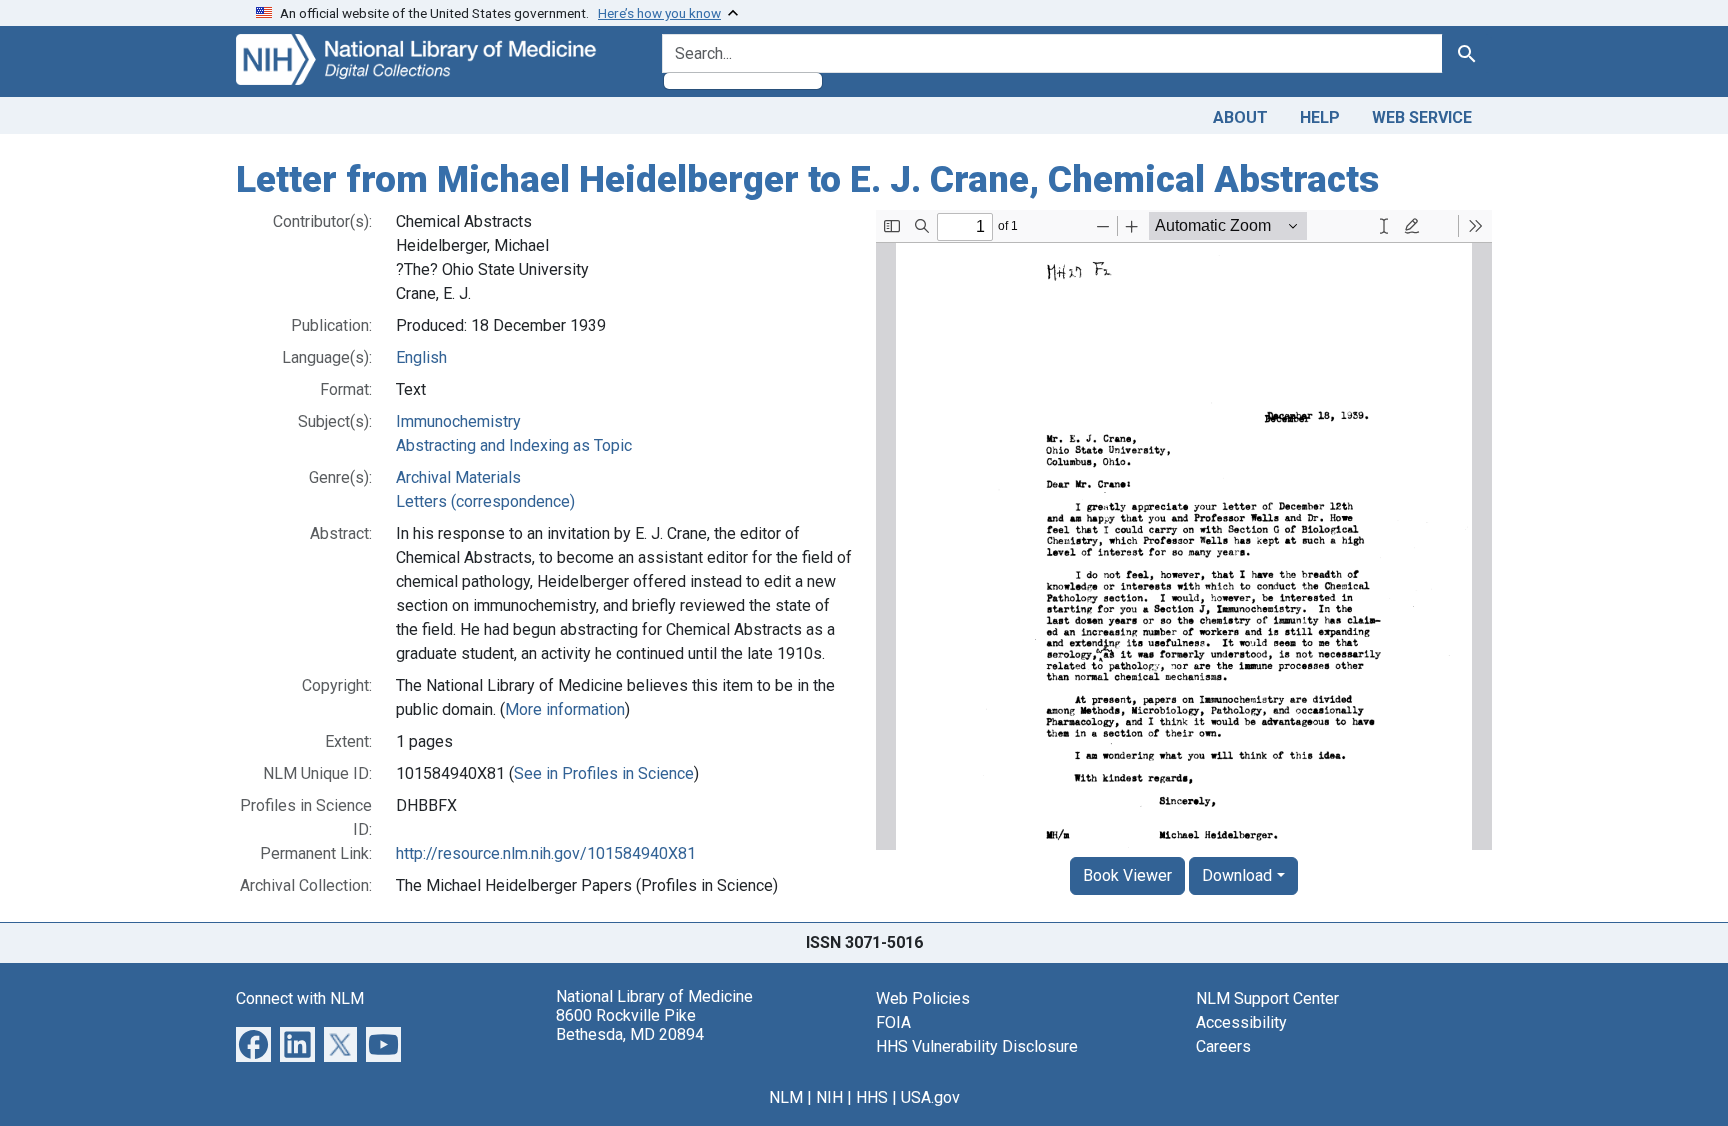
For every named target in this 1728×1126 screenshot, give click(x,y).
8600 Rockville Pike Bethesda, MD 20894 (630, 1025)
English (421, 357)
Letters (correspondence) (485, 501)
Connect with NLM (300, 998)
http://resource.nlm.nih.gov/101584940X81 (546, 853)
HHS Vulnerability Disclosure (977, 1046)
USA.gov (930, 1097)
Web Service (1422, 117)
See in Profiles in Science (604, 773)
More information (565, 709)
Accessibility (1241, 1022)
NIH (829, 1097)
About (1240, 117)
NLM (786, 1097)
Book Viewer (1127, 875)
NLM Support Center (1267, 998)
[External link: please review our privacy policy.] (253, 1042)
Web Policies (923, 998)
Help (1320, 117)
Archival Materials (458, 477)
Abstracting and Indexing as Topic (514, 445)
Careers (1223, 1046)
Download (1237, 875)
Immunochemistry (458, 421)
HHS (872, 1097)
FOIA (893, 1022)
